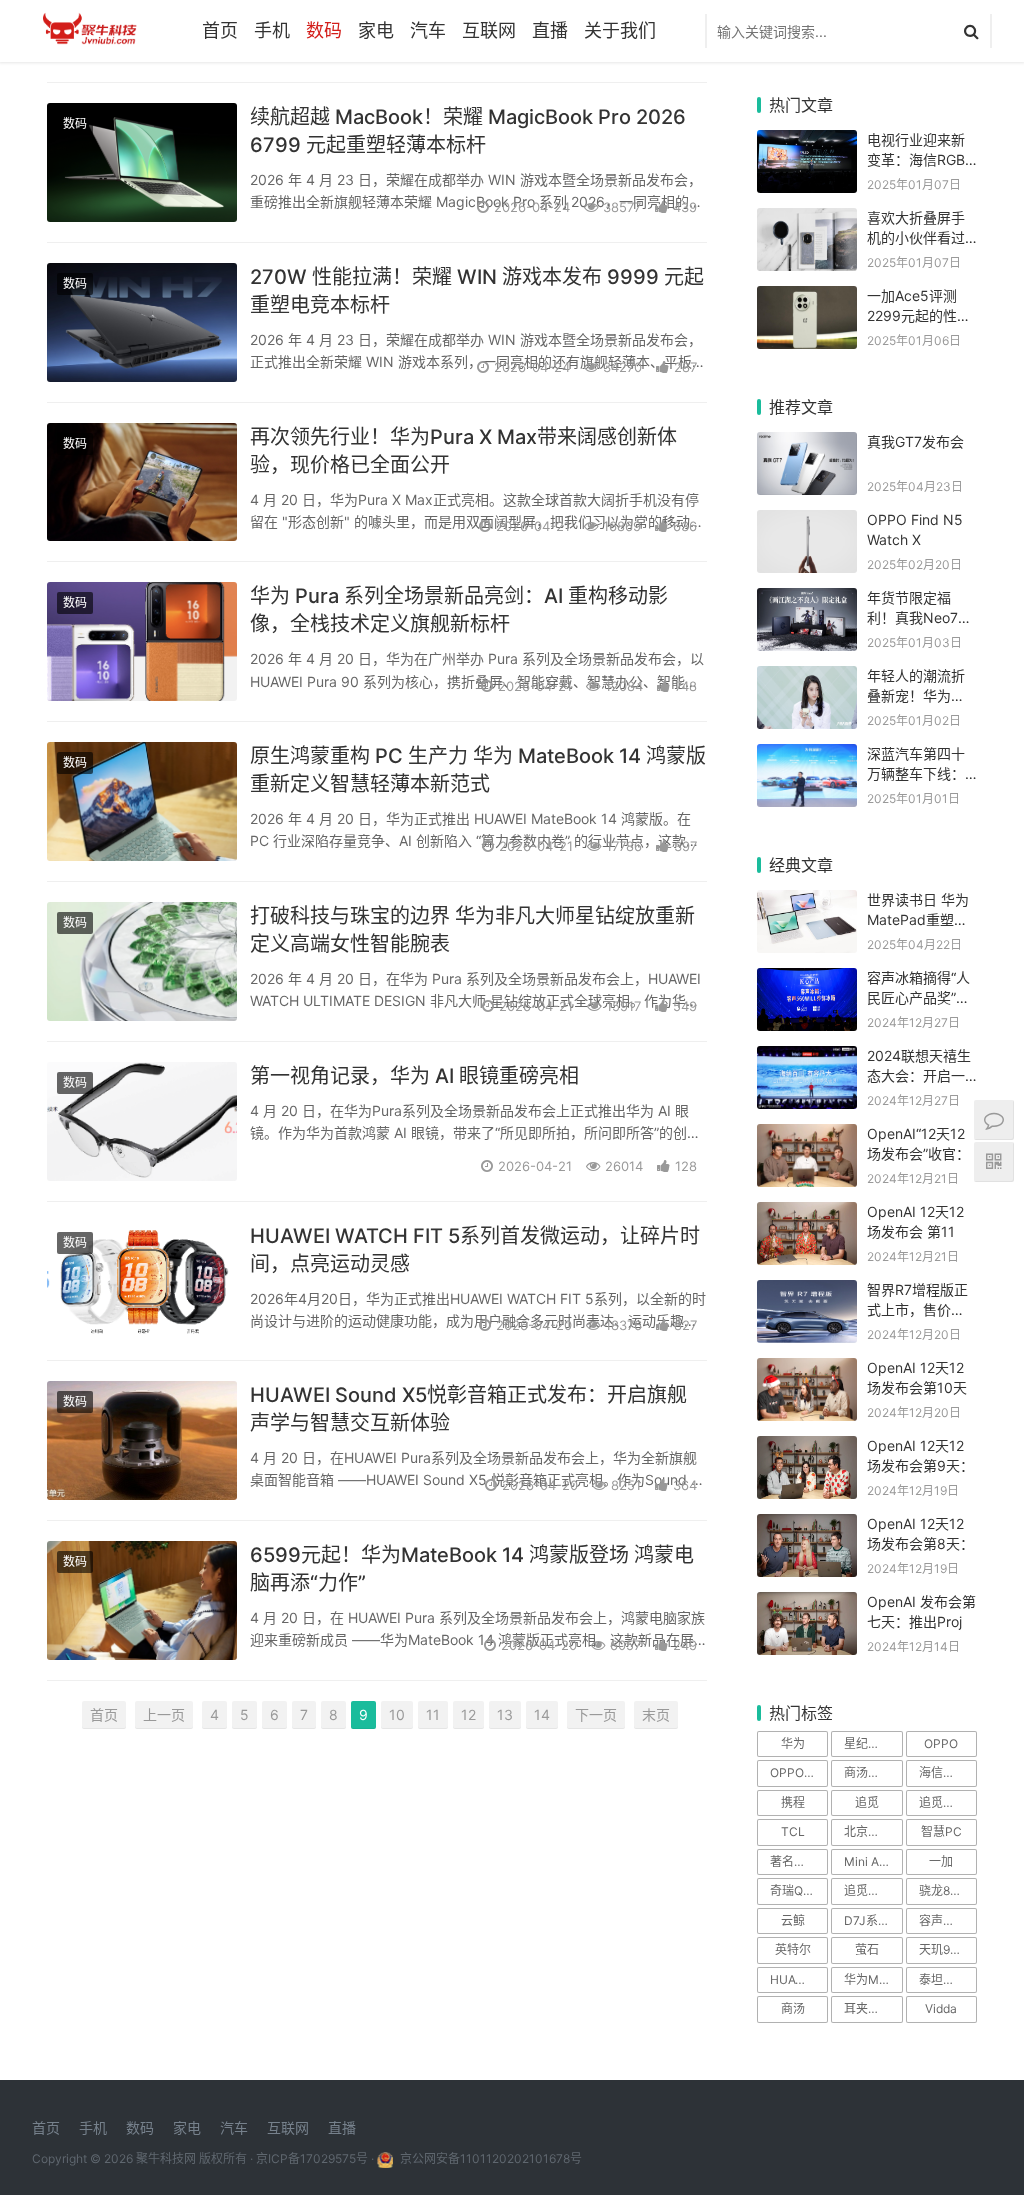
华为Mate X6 (873, 1979)
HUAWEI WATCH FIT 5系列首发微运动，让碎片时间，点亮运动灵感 (475, 1250)
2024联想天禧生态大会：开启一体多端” (919, 1075)
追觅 (867, 1802)
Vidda (941, 2008)
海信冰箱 (943, 1772)
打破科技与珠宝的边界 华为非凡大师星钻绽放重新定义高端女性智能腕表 (472, 930)
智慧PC (941, 1831)
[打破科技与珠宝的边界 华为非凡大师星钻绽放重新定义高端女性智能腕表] (142, 961)
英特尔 (793, 1949)
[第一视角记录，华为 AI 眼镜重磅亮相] (142, 1121)
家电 (376, 30)
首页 (220, 30)
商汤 (793, 2008)
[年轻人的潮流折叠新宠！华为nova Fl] (807, 678)
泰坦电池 (943, 1979)
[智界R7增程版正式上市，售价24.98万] (807, 1292)
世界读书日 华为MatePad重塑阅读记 (918, 919)
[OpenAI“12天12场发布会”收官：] (807, 1136)
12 (468, 1714)
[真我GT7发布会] (807, 444)
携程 (793, 1802)
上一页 (164, 1714)
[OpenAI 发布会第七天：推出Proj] (807, 1604)
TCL (793, 1831)
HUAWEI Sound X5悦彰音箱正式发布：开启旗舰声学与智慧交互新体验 (468, 1409)
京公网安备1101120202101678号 (489, 2158)
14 (542, 1714)
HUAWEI (793, 1979)
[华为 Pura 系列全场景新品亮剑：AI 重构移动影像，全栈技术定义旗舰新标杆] (142, 641)
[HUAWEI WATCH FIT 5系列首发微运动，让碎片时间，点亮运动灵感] (142, 1281)
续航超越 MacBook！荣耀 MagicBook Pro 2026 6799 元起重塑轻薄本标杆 (468, 131)
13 (505, 1714)
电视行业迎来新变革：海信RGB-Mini (919, 159)
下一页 (596, 1714)
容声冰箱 (943, 1920)
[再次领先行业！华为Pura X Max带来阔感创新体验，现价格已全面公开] (142, 482)
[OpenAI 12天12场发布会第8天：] (807, 1526)
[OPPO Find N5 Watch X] (807, 522)
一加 (941, 1861)
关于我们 (620, 30)
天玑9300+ (948, 1949)
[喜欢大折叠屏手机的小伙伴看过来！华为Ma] (807, 220)
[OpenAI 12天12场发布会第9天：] (807, 1448)
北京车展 (868, 1831)
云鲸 (793, 1920)
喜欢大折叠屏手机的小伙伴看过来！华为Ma (916, 237)
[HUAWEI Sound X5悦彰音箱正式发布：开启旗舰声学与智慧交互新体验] (142, 1440)
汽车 (428, 30)
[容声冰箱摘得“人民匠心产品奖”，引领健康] (807, 980)
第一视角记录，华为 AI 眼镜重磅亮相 (414, 1076)
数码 (324, 30)
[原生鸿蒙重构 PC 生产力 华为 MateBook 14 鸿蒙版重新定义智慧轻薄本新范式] (142, 801)
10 (397, 1714)
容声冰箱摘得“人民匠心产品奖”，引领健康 (918, 997)
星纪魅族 (868, 1743)
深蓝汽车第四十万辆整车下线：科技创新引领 (916, 773)
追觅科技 (943, 1802)
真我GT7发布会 (915, 441)
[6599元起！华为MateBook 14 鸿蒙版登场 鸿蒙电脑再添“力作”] (142, 1600)
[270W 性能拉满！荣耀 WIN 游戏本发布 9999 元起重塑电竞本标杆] (142, 322)
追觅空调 (868, 1890)
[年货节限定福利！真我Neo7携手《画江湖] (807, 600)
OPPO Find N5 (799, 1772)
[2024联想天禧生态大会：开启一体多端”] (807, 1058)
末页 (656, 1714)
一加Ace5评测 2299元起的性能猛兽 (919, 315)
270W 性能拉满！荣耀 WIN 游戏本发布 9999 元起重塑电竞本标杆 (477, 291)
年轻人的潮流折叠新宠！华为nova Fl (916, 695)
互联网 (489, 30)
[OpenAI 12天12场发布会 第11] (807, 1214)
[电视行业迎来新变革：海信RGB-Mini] (807, 142)
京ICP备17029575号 (312, 2158)
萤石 (867, 1949)
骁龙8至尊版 (948, 1890)
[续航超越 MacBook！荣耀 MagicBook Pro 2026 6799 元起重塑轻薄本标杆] (142, 162)
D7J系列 (867, 1920)
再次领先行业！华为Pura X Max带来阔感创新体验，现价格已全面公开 (463, 451)
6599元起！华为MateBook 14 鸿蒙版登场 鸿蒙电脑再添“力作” (472, 1569)
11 (433, 1714)
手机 (272, 30)
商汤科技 (868, 1772)
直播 (550, 30)
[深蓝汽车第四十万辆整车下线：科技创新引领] (807, 756)
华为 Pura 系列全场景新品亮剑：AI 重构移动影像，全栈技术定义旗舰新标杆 (459, 610)
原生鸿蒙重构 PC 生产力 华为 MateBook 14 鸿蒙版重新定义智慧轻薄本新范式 (478, 770)
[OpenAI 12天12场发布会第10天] (807, 1370)
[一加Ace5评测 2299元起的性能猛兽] (807, 298)
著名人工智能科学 (799, 1861)
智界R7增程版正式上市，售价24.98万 (917, 1309)
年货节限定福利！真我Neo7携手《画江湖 (919, 617)
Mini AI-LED (873, 1861)
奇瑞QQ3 (795, 1890)
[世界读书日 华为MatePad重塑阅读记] (807, 902)
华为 (793, 1743)
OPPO (941, 1743)
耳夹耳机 (868, 2008)
